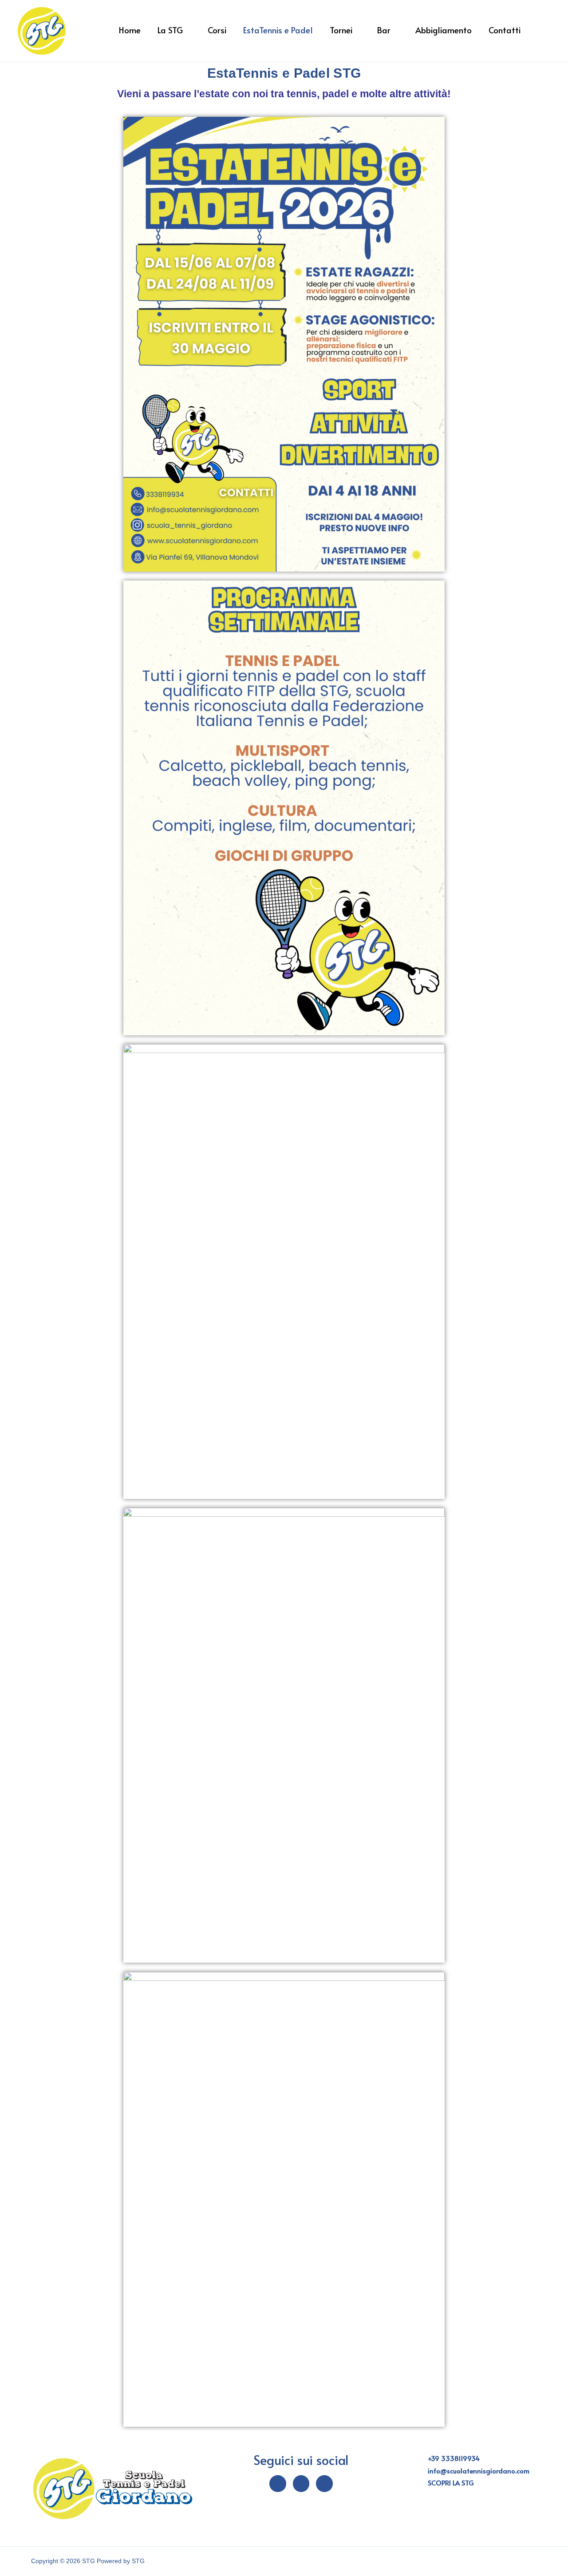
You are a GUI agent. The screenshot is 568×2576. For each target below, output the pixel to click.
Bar (384, 32)
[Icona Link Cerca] (540, 31)
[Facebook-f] (278, 2484)
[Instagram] (301, 2484)
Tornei (341, 32)
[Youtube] (324, 2484)
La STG (170, 32)
